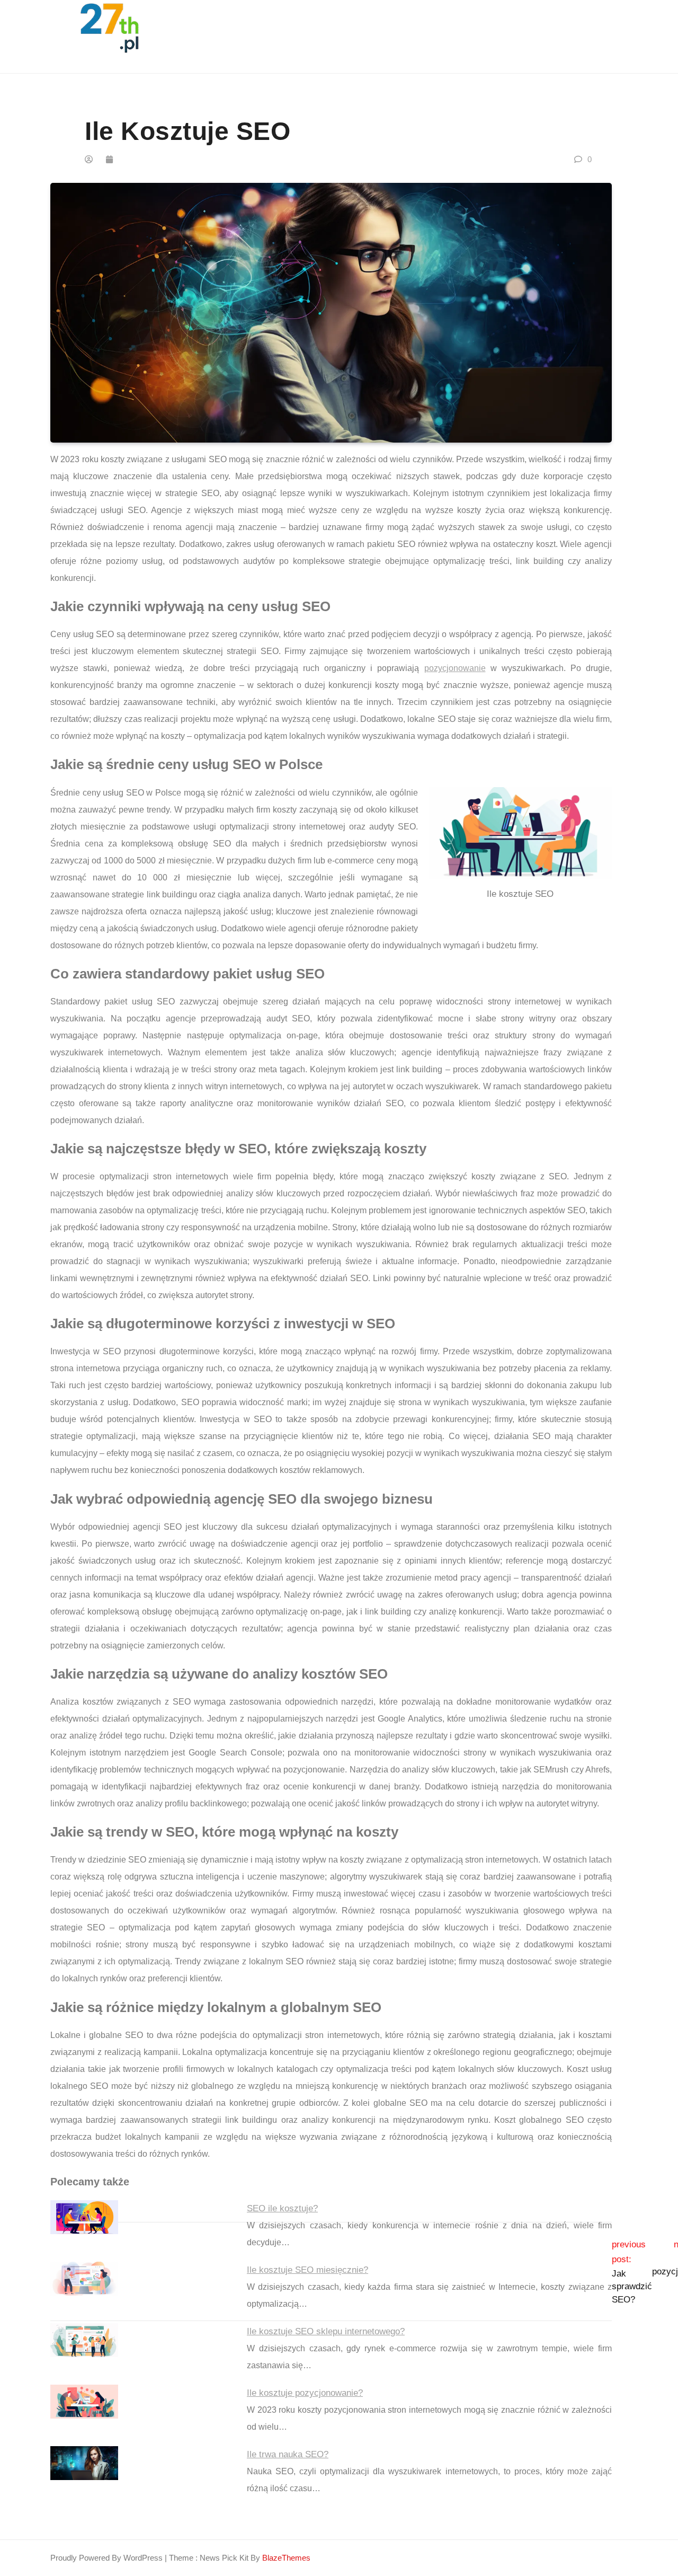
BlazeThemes (286, 2558)
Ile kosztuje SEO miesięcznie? (307, 2270)
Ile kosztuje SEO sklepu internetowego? (326, 2331)
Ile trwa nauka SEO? (288, 2454)
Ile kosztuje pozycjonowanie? (305, 2393)
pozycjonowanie (455, 668)
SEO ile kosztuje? (282, 2208)
